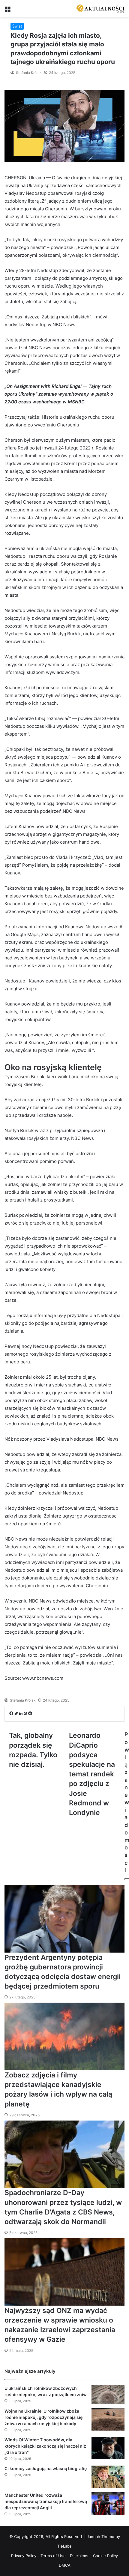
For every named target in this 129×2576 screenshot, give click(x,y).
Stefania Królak (28, 73)
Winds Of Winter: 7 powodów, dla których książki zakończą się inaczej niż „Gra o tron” (45, 2446)
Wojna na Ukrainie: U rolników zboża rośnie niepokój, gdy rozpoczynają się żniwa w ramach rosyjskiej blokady (43, 2417)
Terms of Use (53, 2556)
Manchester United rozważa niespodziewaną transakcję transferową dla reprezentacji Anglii (46, 2501)
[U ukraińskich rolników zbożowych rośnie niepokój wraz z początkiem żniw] (108, 2395)
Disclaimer (79, 2556)
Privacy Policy (24, 2556)
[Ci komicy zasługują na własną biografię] (108, 2477)
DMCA (65, 2565)
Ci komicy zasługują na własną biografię (46, 2468)
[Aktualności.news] (100, 9)
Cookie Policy (105, 2556)
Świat (17, 26)
